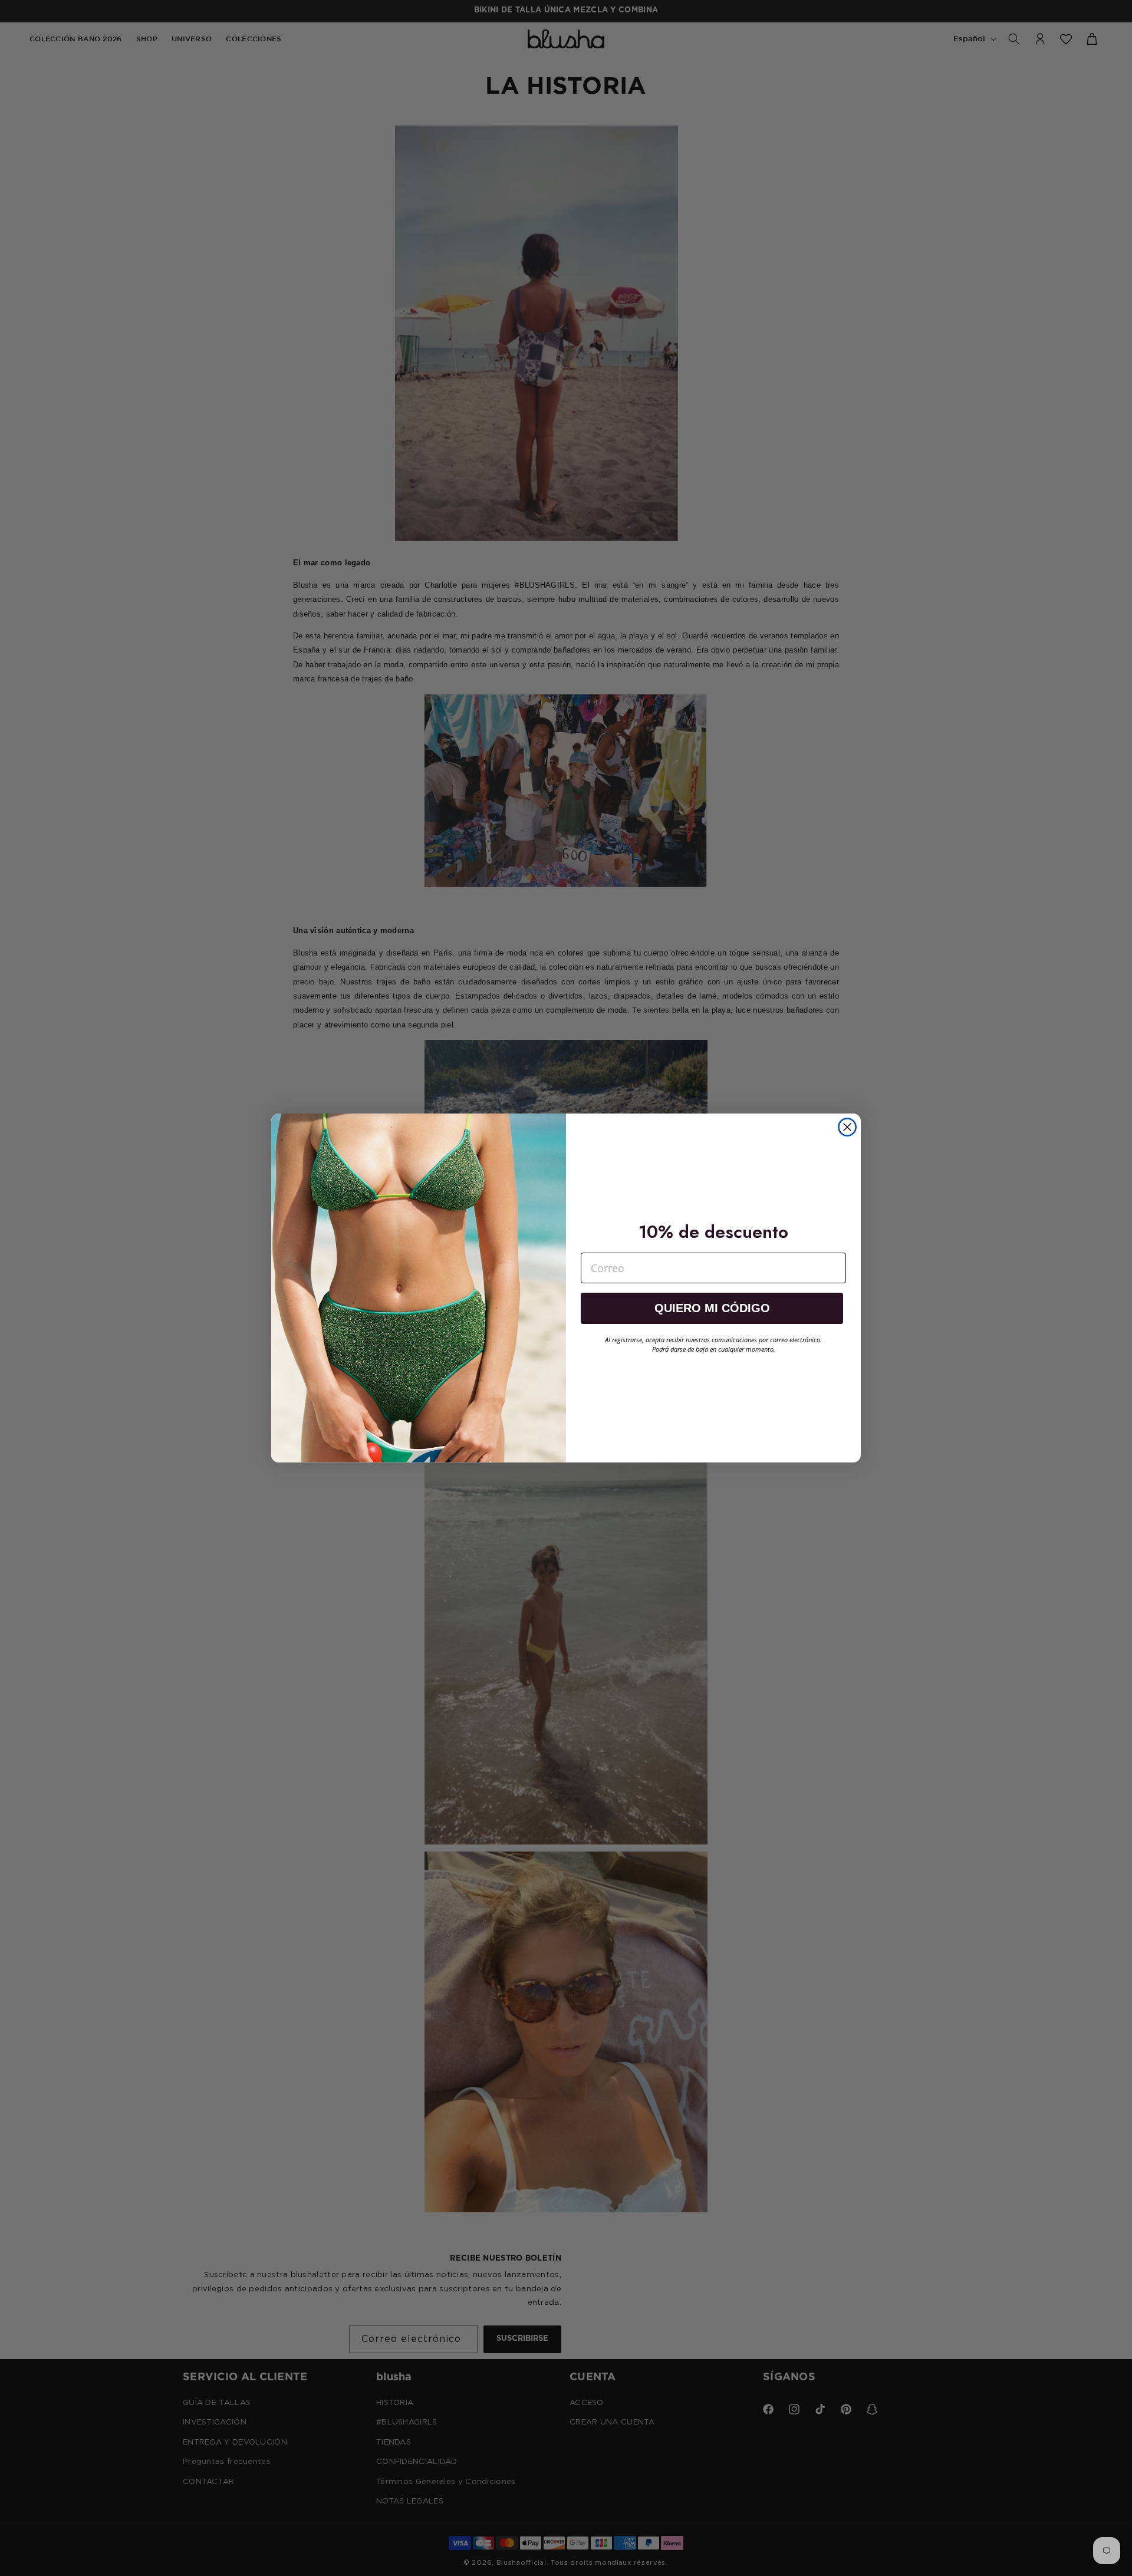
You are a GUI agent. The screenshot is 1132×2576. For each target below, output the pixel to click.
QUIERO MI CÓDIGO (712, 1308)
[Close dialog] (847, 1127)
